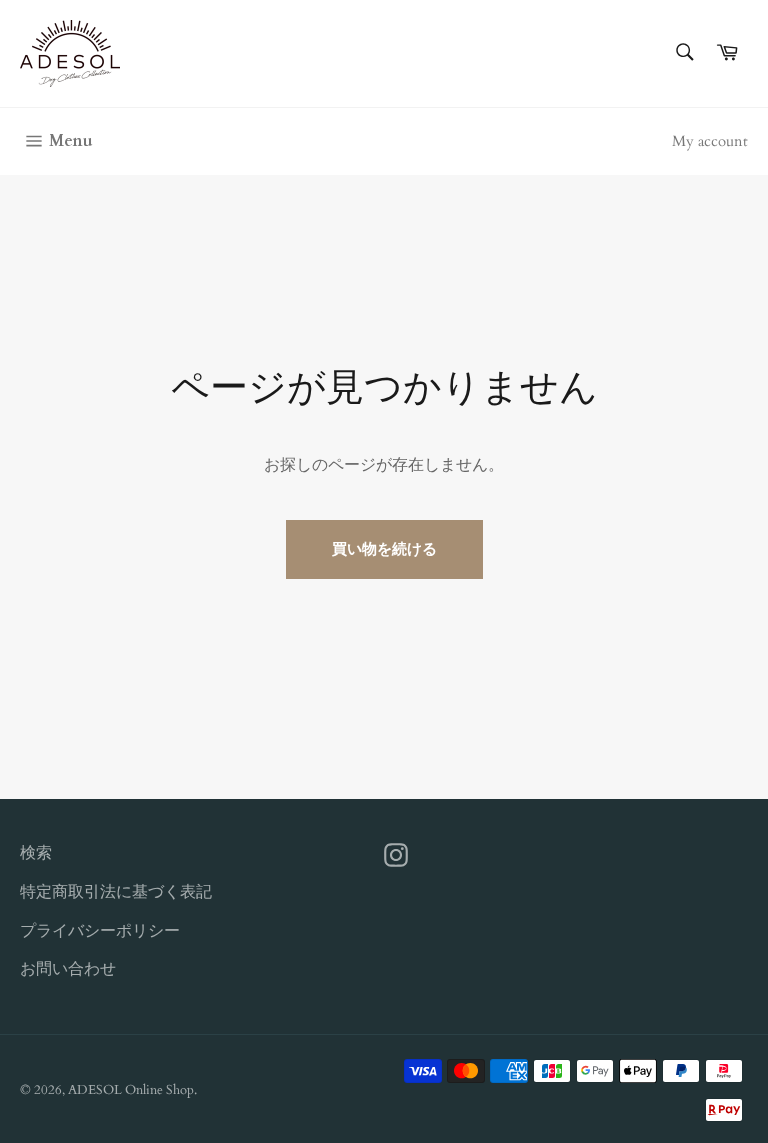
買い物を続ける (384, 549)
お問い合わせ (68, 969)
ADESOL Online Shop (131, 1090)
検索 (36, 853)
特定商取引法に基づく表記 (116, 892)
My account (710, 141)
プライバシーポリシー (100, 931)
